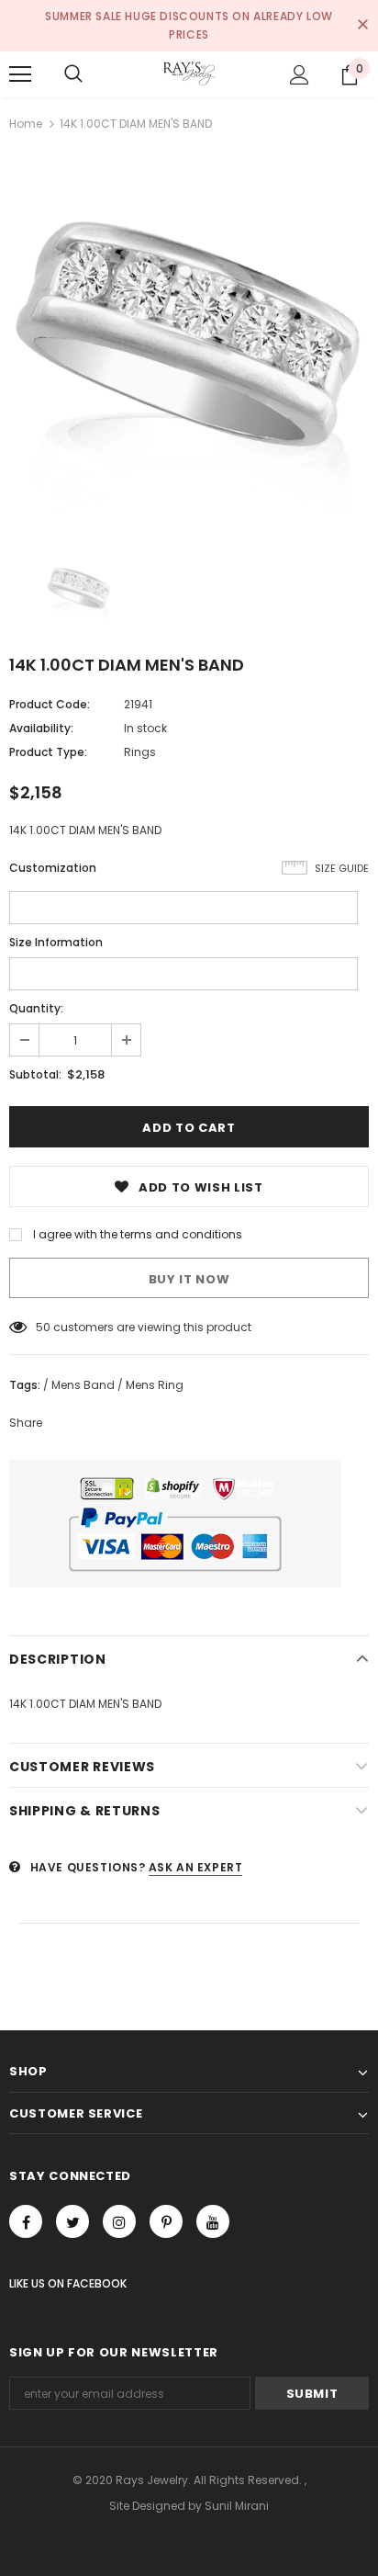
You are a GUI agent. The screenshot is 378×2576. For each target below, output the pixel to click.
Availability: (41, 728)
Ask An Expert (196, 1867)
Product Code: (50, 704)
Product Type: (48, 752)
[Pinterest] (166, 2221)
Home (26, 124)
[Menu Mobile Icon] (20, 74)
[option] (189, 339)
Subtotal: (35, 1074)
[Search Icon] (73, 74)
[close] (362, 26)
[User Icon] (300, 75)
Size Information (56, 942)
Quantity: (36, 1008)
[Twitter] (72, 2221)
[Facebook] (26, 2221)
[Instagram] (119, 2221)
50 (43, 1327)
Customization (53, 868)
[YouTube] (213, 2221)
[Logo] (189, 73)
